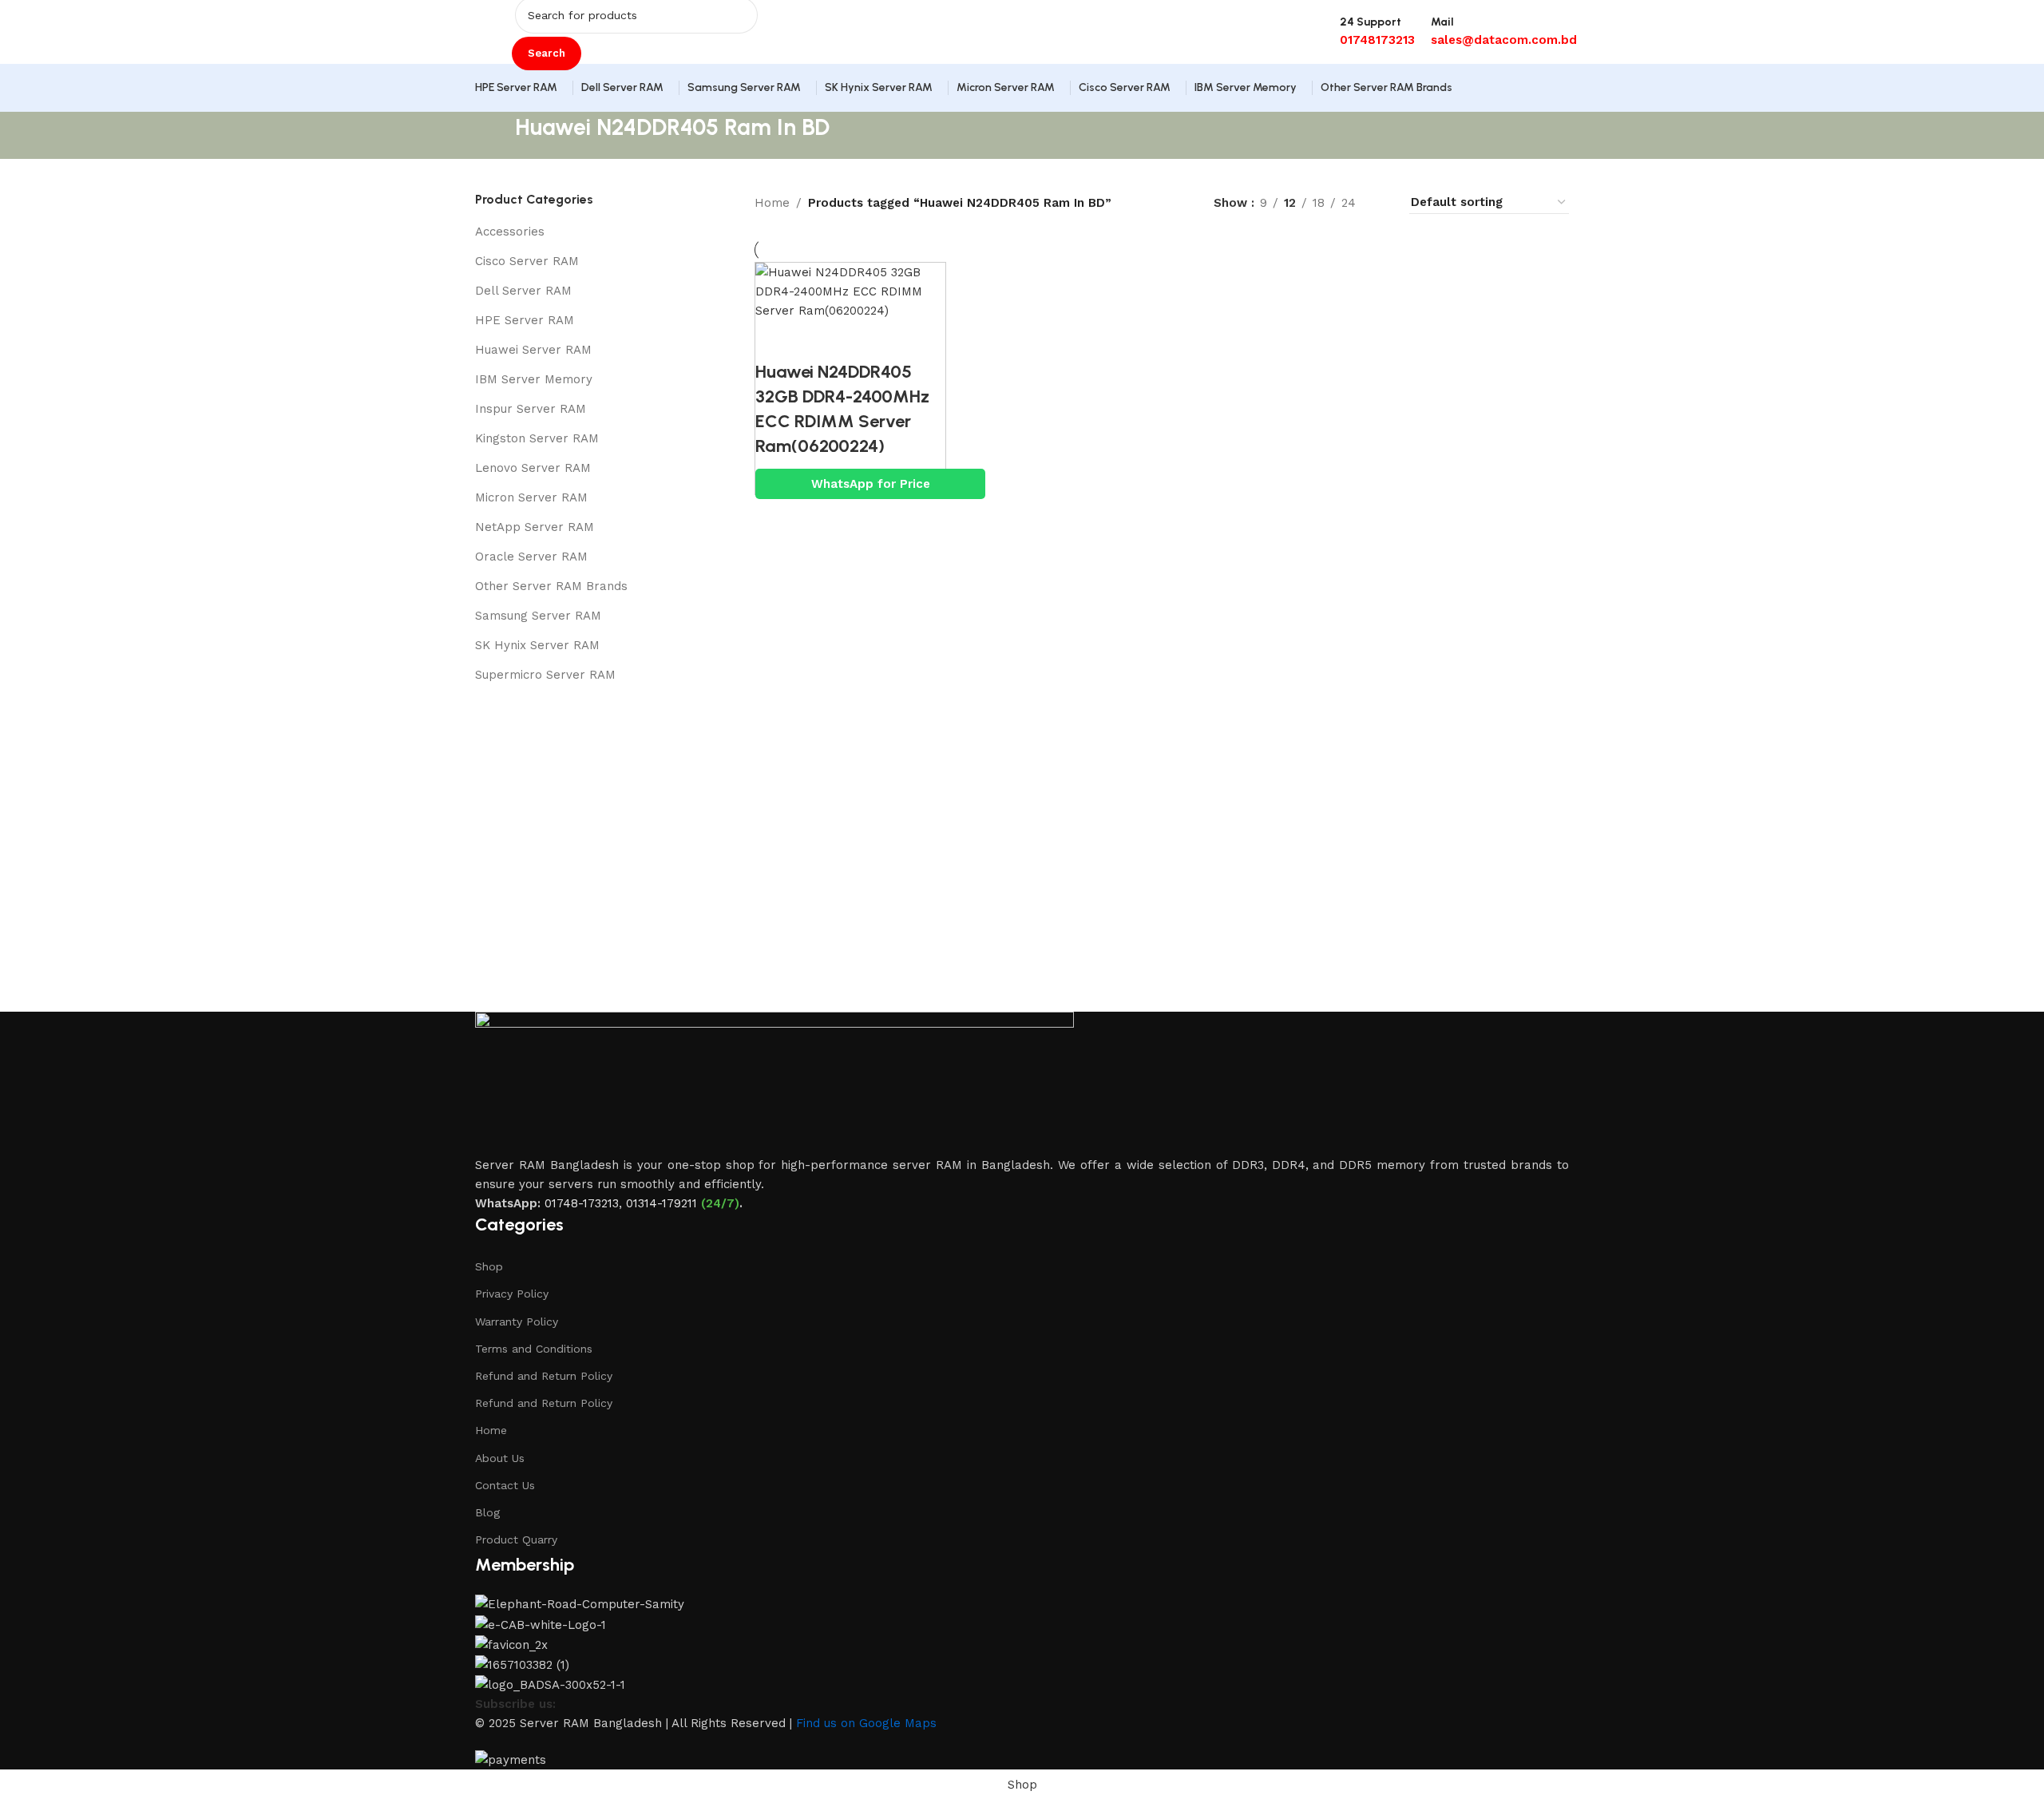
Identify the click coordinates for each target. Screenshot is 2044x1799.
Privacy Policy (512, 1294)
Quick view (819, 340)
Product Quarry (516, 1539)
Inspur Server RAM (531, 409)
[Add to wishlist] (863, 340)
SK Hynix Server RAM (537, 645)
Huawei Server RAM (533, 350)
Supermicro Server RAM (545, 675)
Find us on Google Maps (866, 1723)
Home (772, 203)
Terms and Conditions (534, 1349)
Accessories (510, 232)
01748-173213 (582, 1203)
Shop (489, 1266)
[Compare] (775, 340)
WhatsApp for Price (871, 484)
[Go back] (495, 136)
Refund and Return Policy (544, 1376)
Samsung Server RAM (538, 616)
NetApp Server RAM (535, 527)
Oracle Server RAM (531, 557)
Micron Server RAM (531, 497)
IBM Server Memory (534, 379)
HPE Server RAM (525, 320)
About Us (500, 1458)
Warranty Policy (517, 1322)
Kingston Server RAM (537, 438)
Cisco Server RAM (527, 261)
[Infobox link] (1022, 56)
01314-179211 (662, 1203)
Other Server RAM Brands (551, 586)
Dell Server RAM (523, 291)
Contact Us (505, 1485)
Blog (487, 1512)
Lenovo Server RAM (533, 468)
